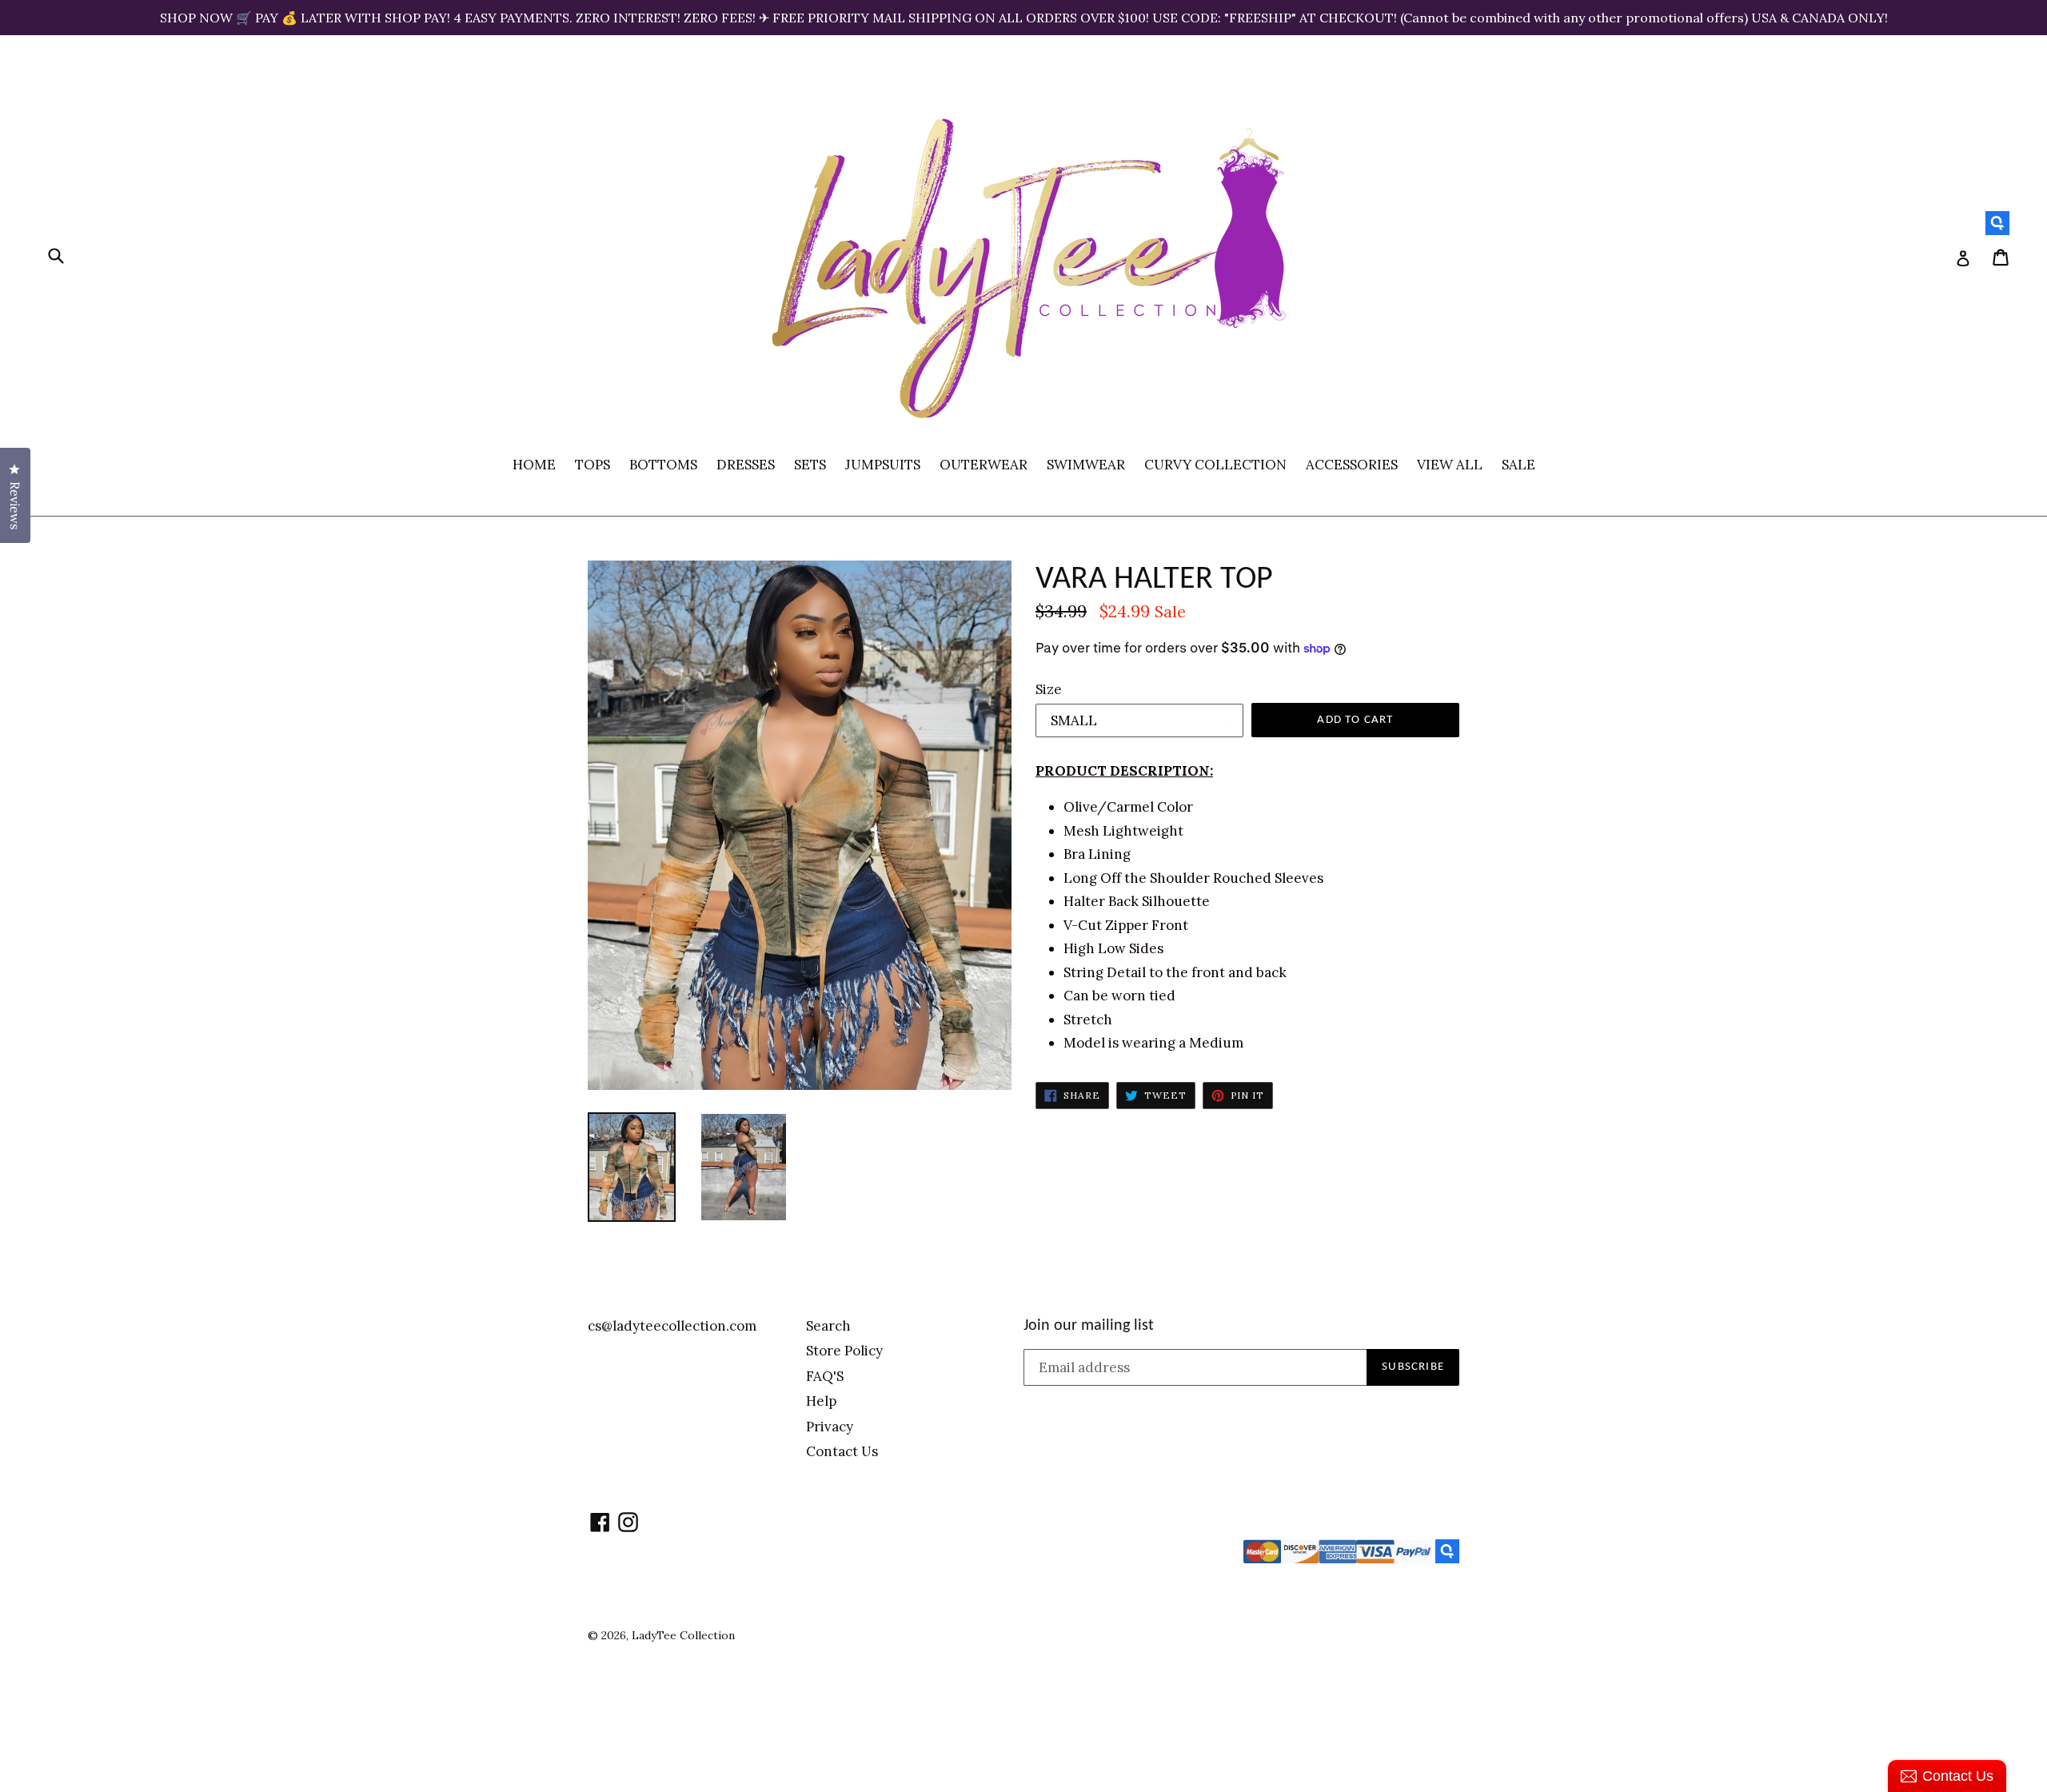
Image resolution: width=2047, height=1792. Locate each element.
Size (1049, 689)
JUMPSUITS (883, 465)
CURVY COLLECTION (1215, 465)
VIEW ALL (1450, 465)
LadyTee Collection (683, 1635)
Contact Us (842, 1451)
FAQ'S (825, 1376)
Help (821, 1401)
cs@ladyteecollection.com (672, 1326)
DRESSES (746, 465)
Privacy (830, 1427)
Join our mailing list (1089, 1326)
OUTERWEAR (984, 465)
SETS (810, 465)
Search (828, 1326)
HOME (534, 465)
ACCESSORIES (1352, 465)
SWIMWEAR (1086, 465)
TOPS (593, 465)
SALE (1518, 465)
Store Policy (844, 1351)
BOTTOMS (663, 465)
